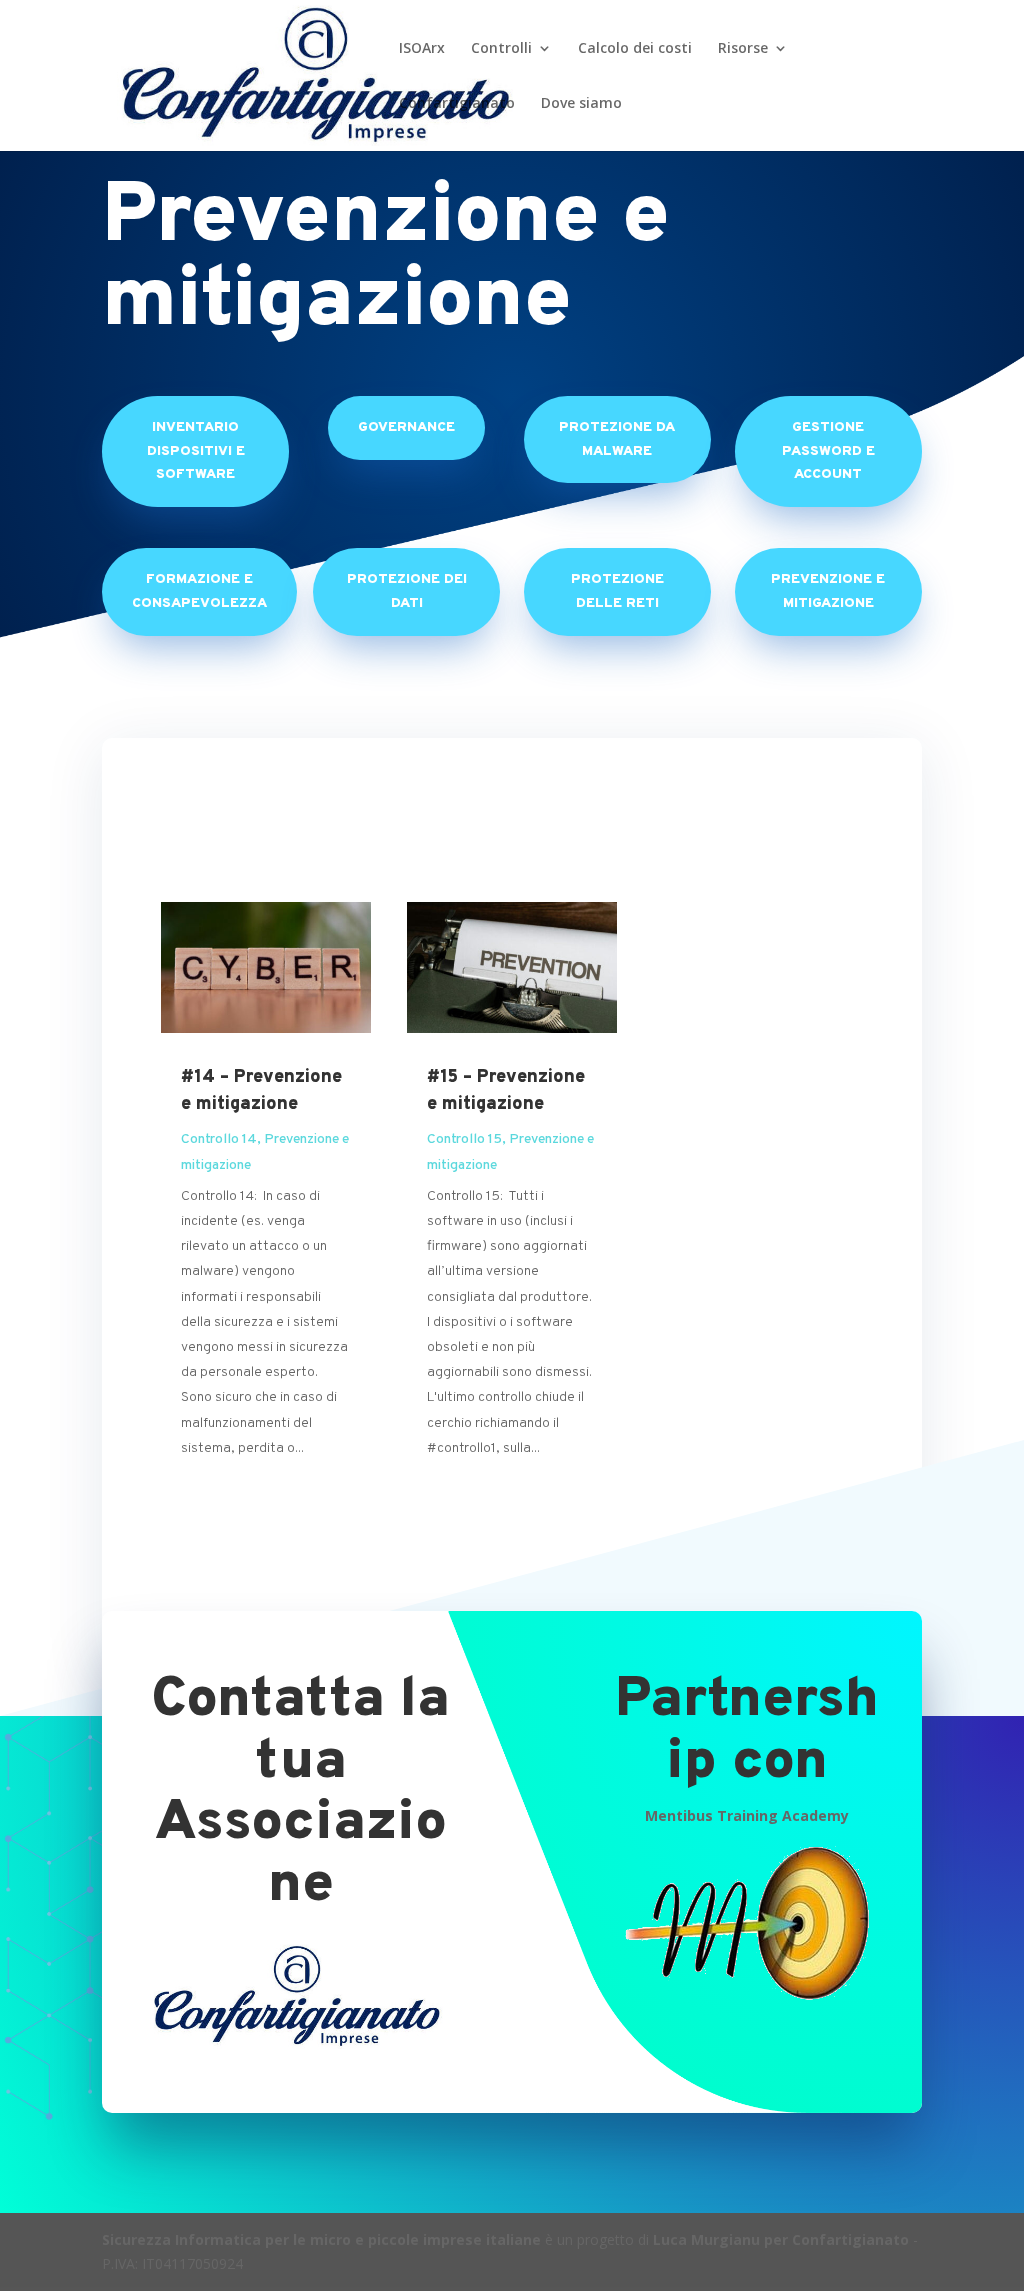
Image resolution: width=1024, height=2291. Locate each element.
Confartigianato (457, 104)
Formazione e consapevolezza (199, 591)
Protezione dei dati (407, 591)
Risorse (743, 49)
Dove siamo (581, 104)
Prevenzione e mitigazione (828, 591)
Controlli (501, 49)
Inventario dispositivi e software (196, 451)
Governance (406, 427)
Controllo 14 (219, 1139)
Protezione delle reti (617, 591)
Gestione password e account (828, 451)
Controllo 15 (464, 1139)
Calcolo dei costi (635, 49)
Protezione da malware (617, 439)
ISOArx (422, 49)
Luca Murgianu (706, 2239)
